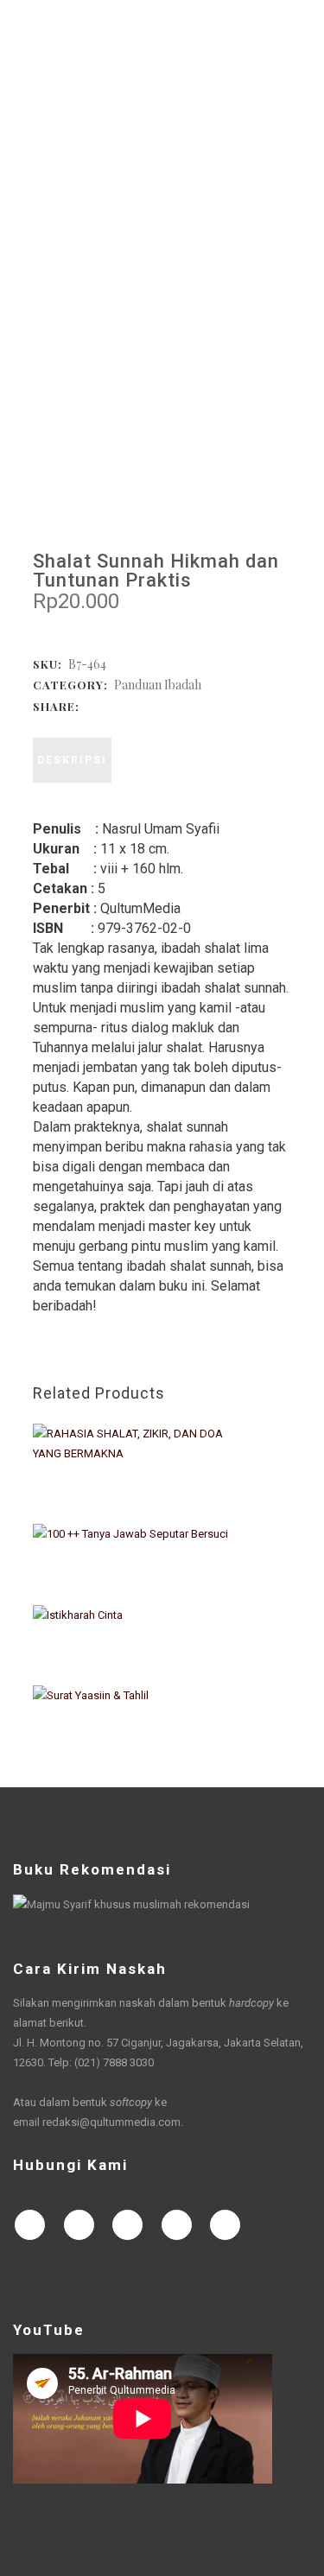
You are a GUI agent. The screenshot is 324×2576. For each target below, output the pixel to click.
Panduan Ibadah (158, 685)
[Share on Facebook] (92, 705)
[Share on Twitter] (109, 705)
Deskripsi (72, 760)
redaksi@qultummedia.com (111, 2122)
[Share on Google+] (126, 705)
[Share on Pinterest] (178, 705)
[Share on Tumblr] (161, 705)
